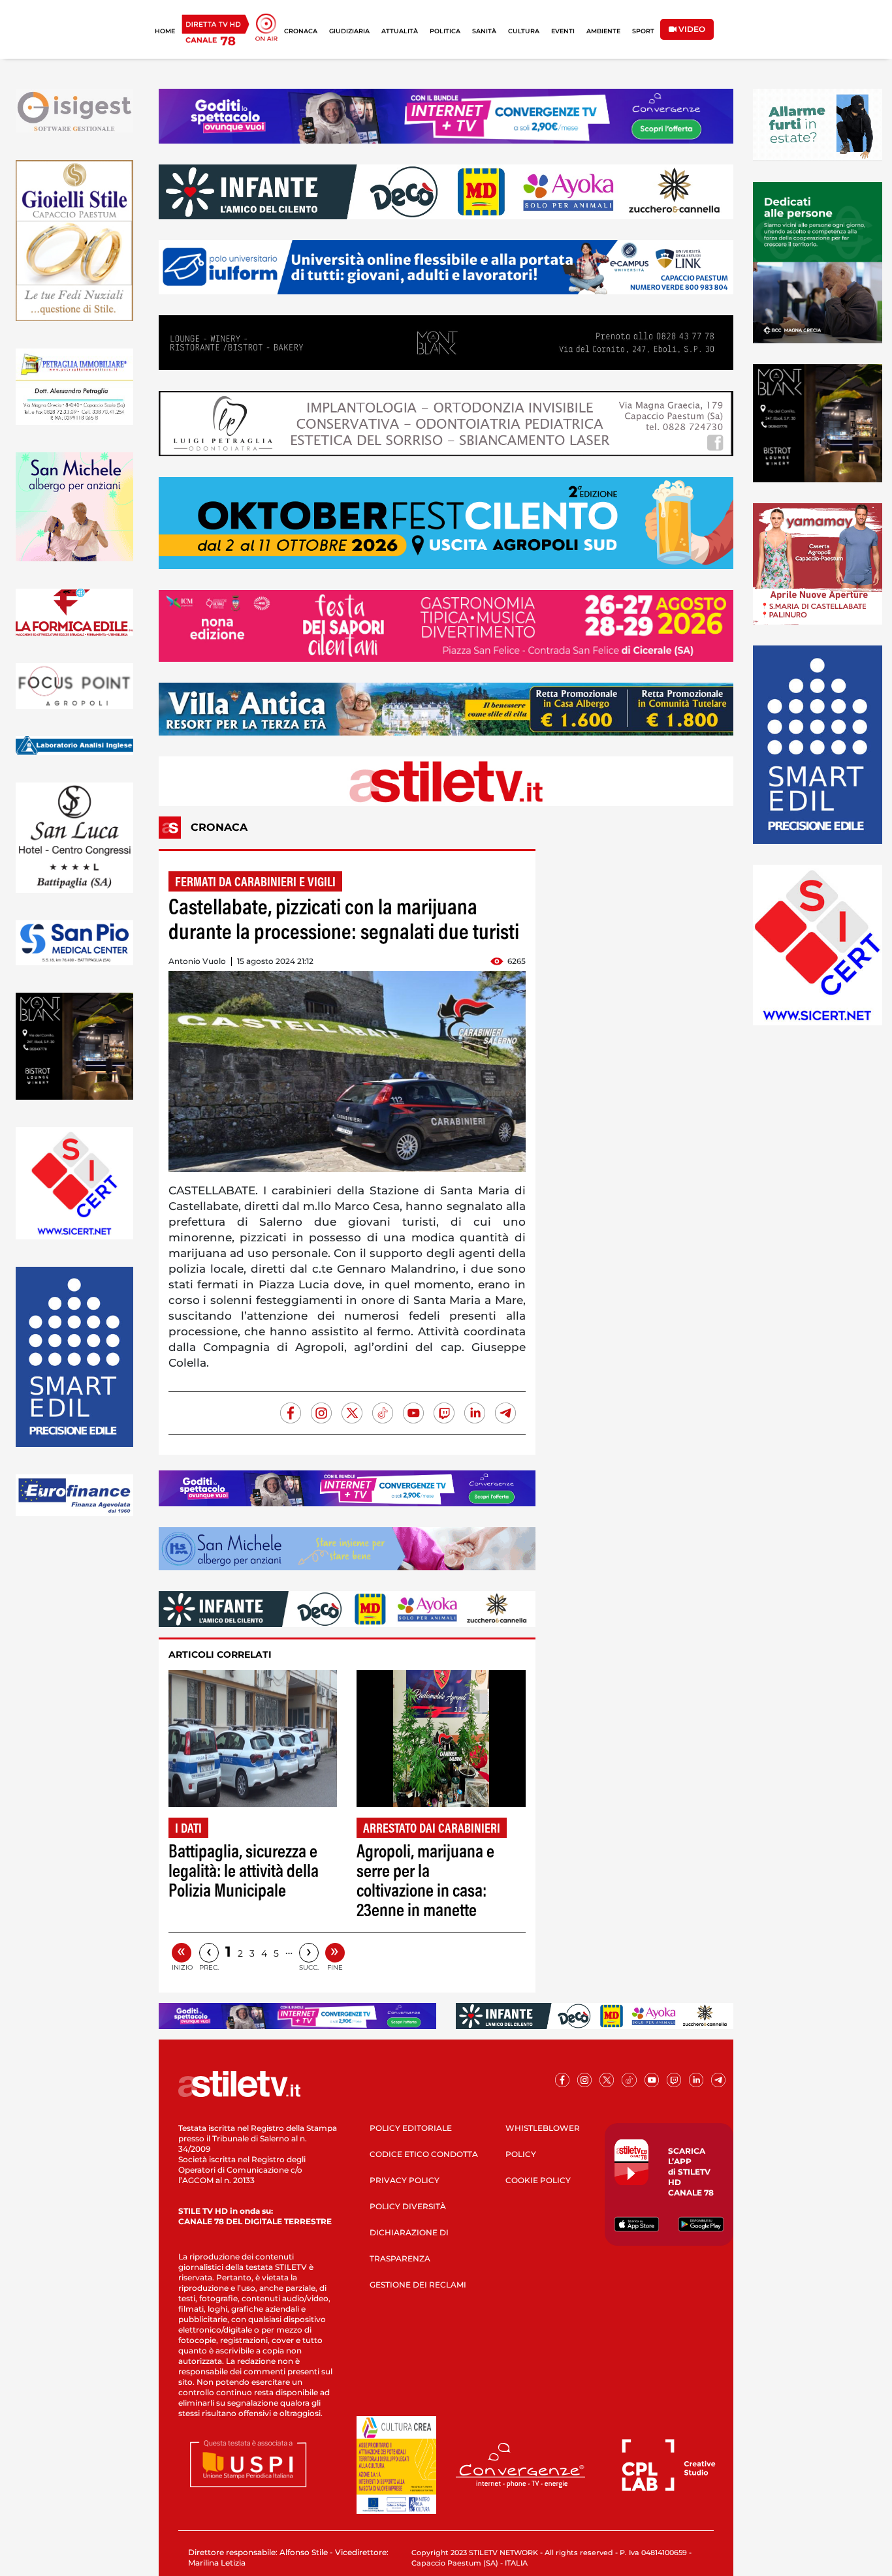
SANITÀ (484, 31)
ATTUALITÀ (400, 31)
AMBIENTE (603, 31)
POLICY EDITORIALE (411, 2128)
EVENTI (563, 31)
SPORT (643, 31)
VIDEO (691, 29)
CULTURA (524, 31)
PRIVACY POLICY (405, 2180)
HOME (165, 31)
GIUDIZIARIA (349, 31)
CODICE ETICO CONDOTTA (424, 2154)
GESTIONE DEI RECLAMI (418, 2285)
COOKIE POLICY (538, 2180)
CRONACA (301, 31)
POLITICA (445, 31)
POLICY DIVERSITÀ (408, 2206)
